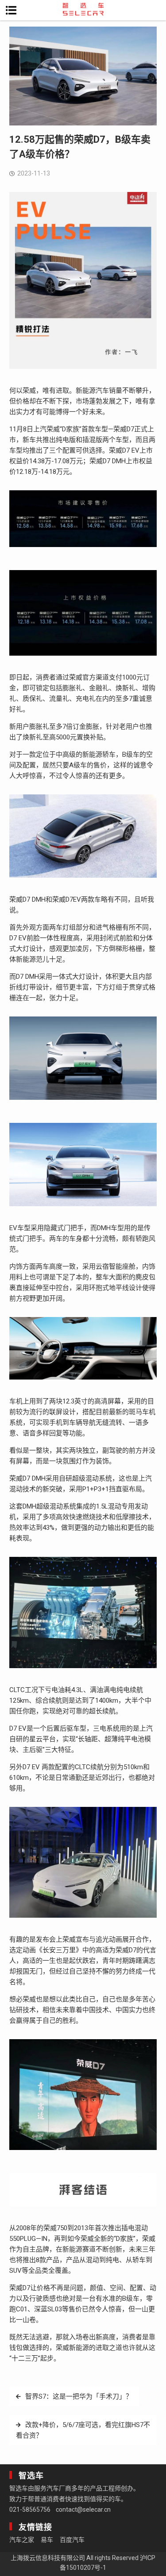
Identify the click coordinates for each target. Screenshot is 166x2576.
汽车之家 (22, 2540)
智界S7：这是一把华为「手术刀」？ (79, 2396)
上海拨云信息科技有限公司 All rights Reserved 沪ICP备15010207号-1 (83, 2563)
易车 (47, 2540)
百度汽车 (72, 2540)
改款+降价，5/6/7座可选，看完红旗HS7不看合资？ (83, 2430)
